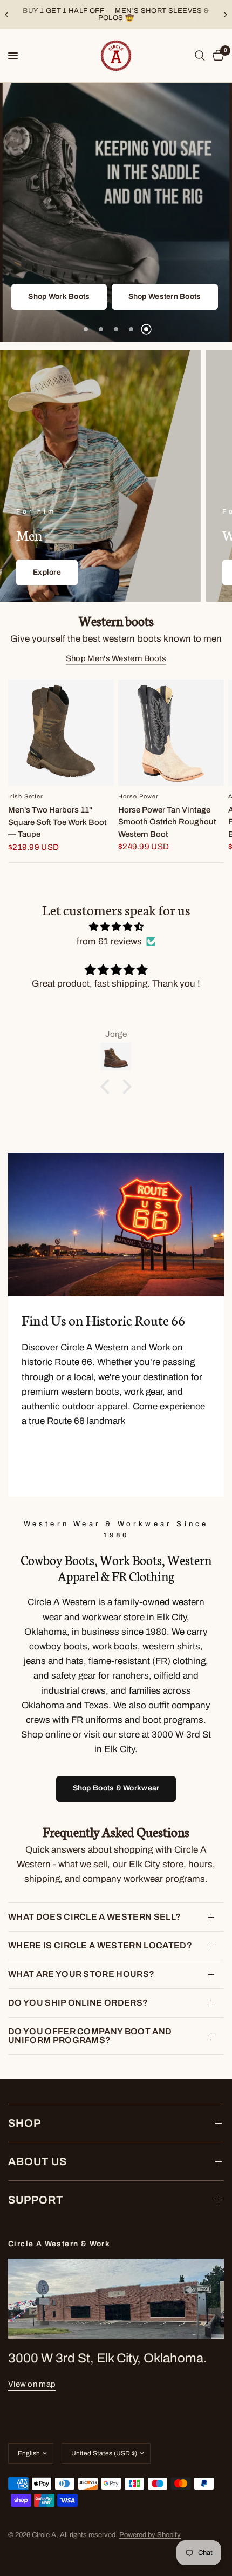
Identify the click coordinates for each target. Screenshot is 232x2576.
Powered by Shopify (150, 2535)
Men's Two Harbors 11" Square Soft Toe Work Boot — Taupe (57, 822)
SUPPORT (36, 2200)
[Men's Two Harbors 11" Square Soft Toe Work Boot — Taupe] (61, 733)
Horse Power (138, 796)
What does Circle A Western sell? (94, 1917)
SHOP (25, 2123)
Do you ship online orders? (78, 2003)
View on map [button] (32, 2384)
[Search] (200, 56)
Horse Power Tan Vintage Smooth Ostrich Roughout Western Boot (167, 822)
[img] (116, 927)
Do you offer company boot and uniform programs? (90, 2036)
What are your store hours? (81, 1974)
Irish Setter (26, 796)
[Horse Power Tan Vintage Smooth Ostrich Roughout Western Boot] (171, 733)
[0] (216, 56)
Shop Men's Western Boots (116, 658)
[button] (158, 268)
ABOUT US (37, 2161)
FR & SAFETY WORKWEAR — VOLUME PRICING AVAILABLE (117, 14)
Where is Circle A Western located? (100, 1945)
